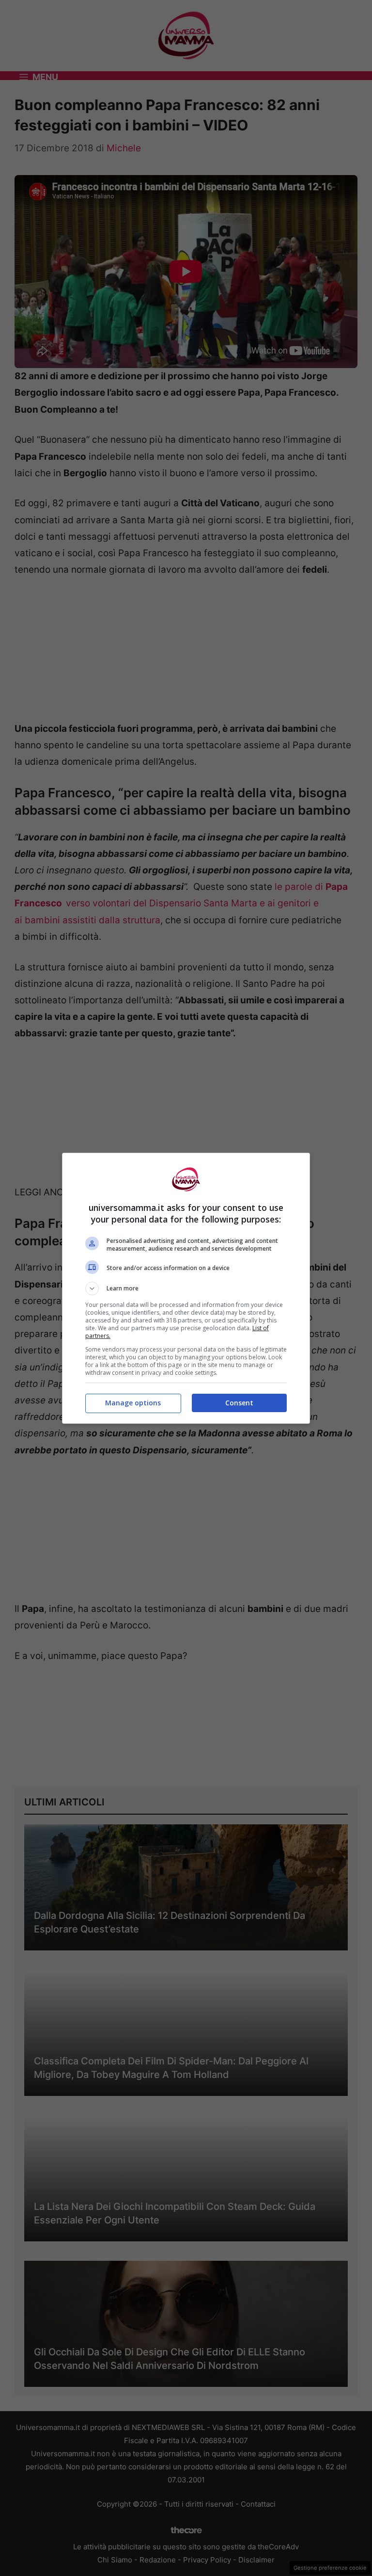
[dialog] (186, 1288)
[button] (186, 1288)
